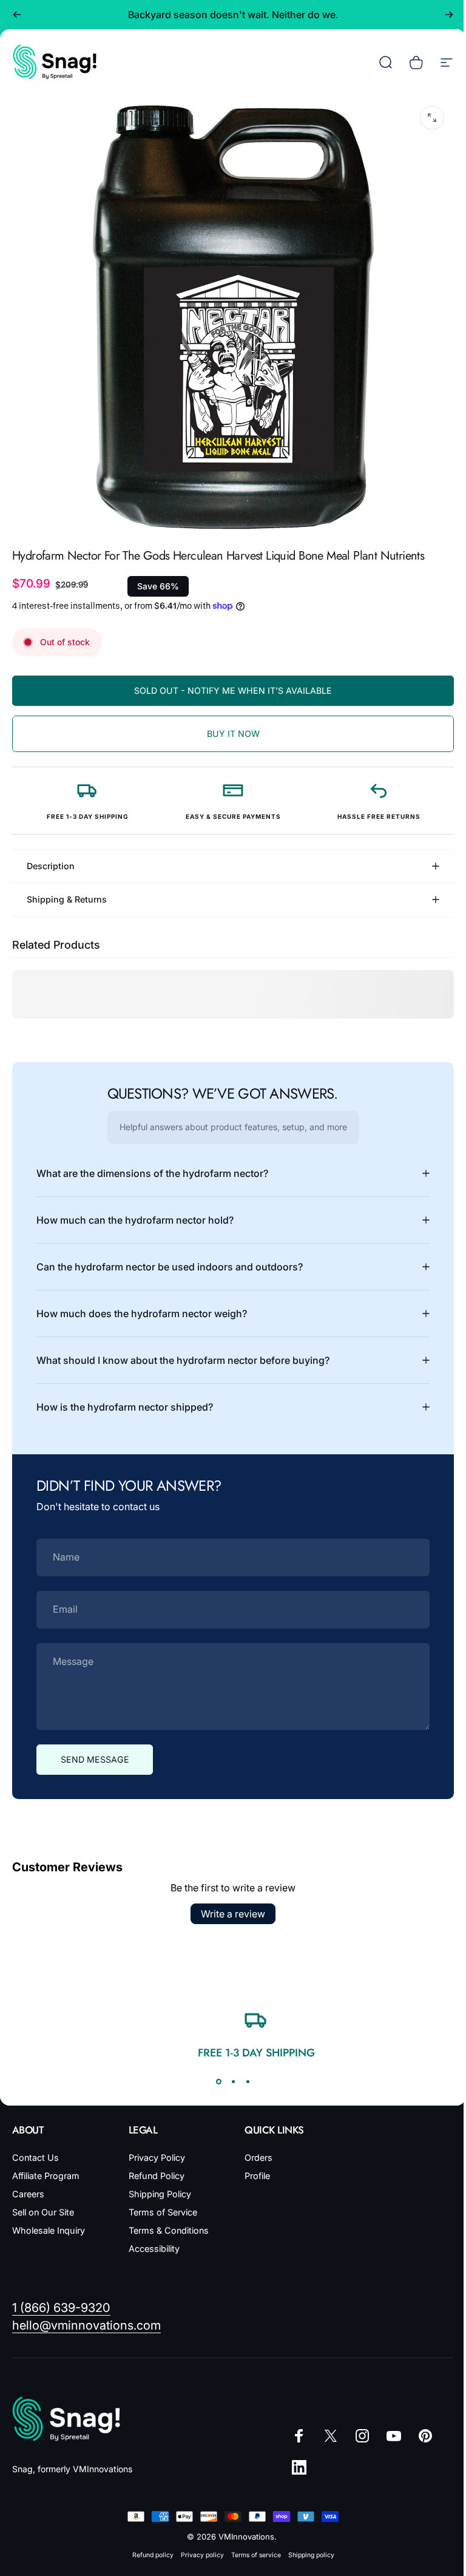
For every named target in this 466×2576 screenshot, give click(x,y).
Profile (253, 2167)
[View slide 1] (214, 2072)
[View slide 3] (243, 2072)
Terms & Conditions (166, 2221)
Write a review (229, 1905)
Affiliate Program (46, 2167)
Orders (254, 2148)
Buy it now (233, 734)
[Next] (449, 15)
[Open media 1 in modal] (432, 118)
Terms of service (251, 2546)
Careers (28, 2185)
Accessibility (152, 2239)
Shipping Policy (157, 2185)
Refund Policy (154, 2167)
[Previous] (17, 15)
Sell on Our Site (43, 2203)
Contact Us (35, 2148)
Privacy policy (198, 2546)
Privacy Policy (154, 2148)
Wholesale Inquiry (49, 2221)
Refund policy (148, 2546)
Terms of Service (160, 2203)
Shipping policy (306, 2546)
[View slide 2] (229, 2072)
